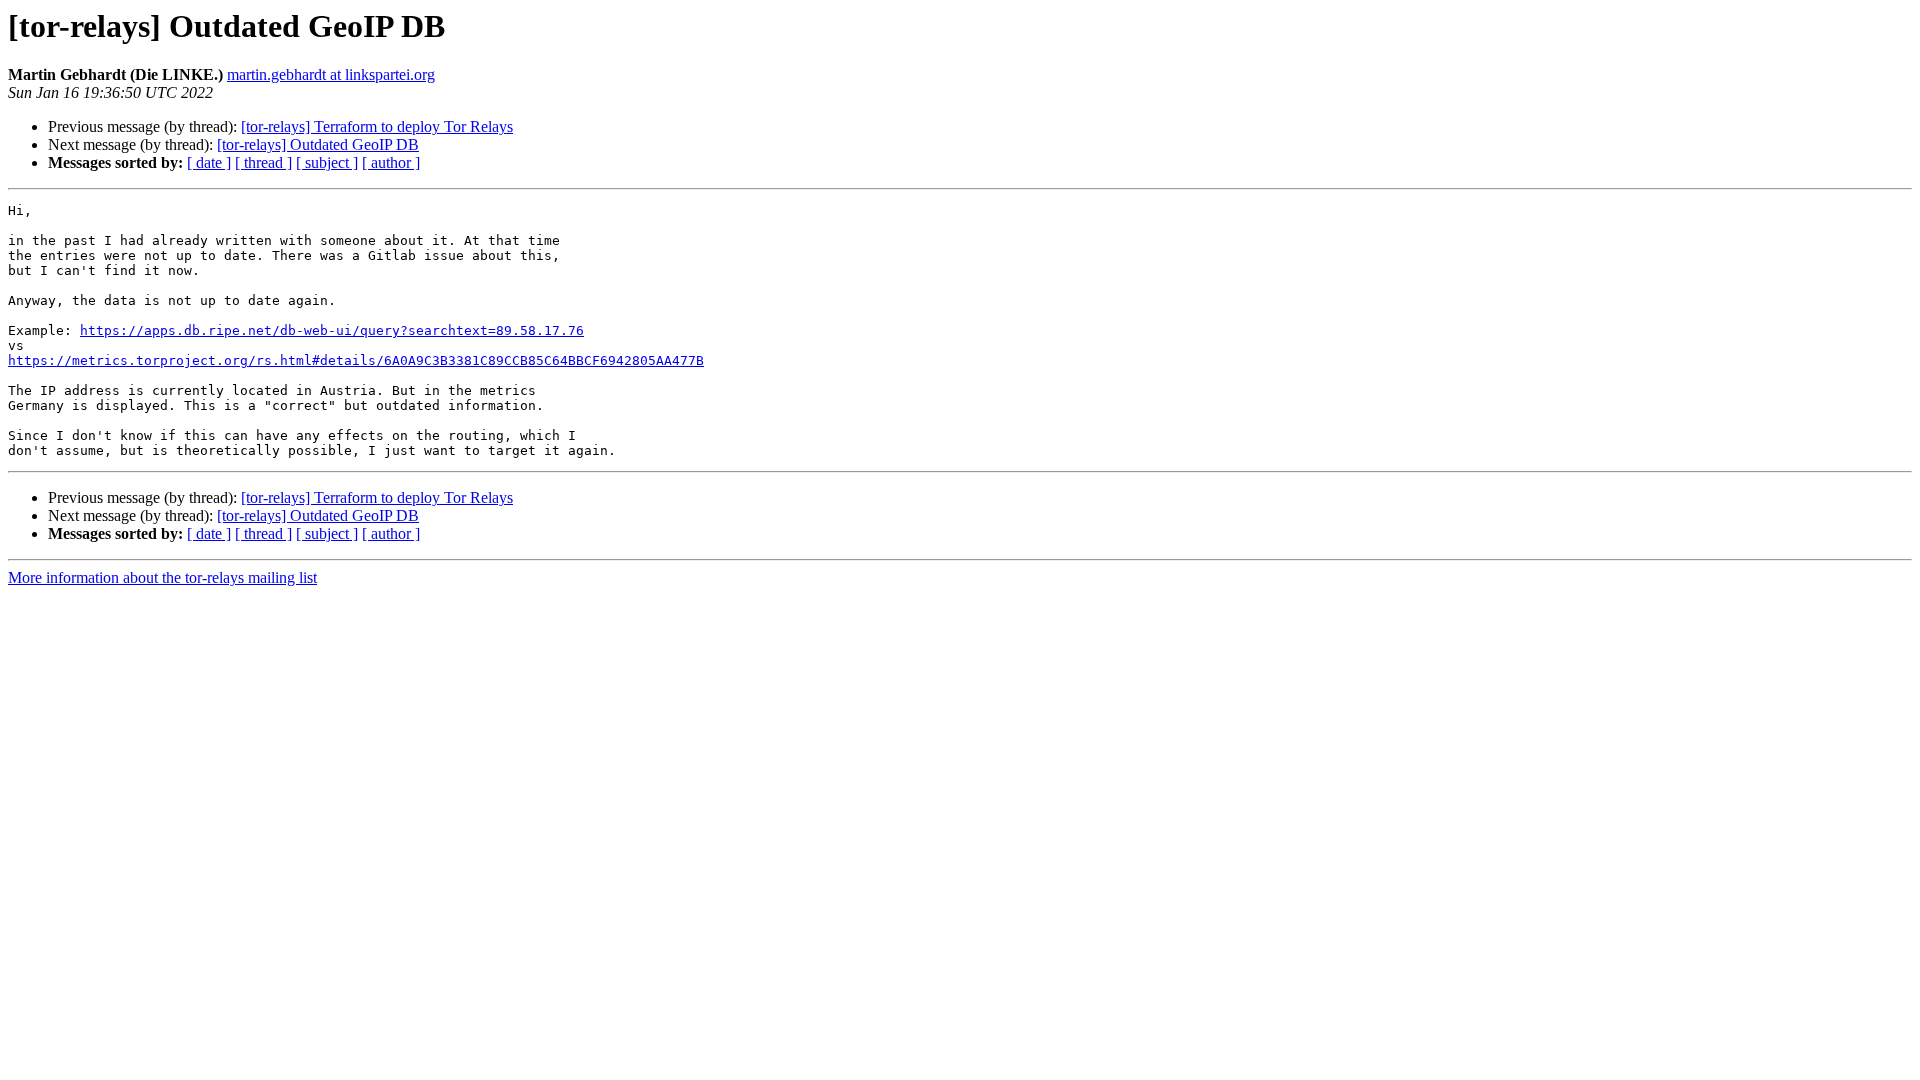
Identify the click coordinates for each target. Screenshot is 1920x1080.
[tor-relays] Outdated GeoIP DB (318, 144)
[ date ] (209, 162)
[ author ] (391, 162)
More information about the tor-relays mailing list (162, 577)
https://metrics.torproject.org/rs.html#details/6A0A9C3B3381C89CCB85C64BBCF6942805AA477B (356, 360)
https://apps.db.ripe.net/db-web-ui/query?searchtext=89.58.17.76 (332, 330)
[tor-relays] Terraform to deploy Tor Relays (377, 126)
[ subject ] (327, 162)
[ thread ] (263, 162)
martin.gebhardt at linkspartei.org (331, 74)
